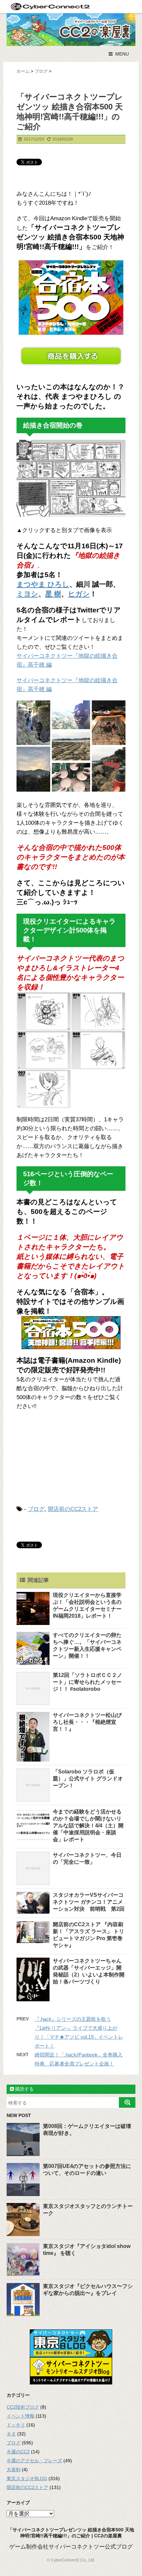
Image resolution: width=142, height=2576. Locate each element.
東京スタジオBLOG (27, 2478)
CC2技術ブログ (23, 2407)
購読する (24, 2089)
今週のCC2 (18, 2452)
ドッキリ (16, 2425)
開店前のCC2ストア (73, 1509)
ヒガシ (79, 594)
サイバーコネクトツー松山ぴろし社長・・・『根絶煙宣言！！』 (87, 1722)
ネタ (11, 2434)
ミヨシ (27, 594)
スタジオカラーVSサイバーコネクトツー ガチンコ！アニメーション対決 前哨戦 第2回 (89, 1902)
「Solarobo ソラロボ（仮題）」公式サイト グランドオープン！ (88, 1779)
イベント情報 (20, 2416)
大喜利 (14, 2470)
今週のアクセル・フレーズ (34, 2461)
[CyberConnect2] (50, 6)
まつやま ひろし (43, 584)
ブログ (36, 1509)
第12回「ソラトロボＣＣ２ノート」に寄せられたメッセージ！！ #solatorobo (88, 1682)
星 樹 (53, 594)
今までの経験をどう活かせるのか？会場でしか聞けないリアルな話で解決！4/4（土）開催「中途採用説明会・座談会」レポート (88, 1826)
